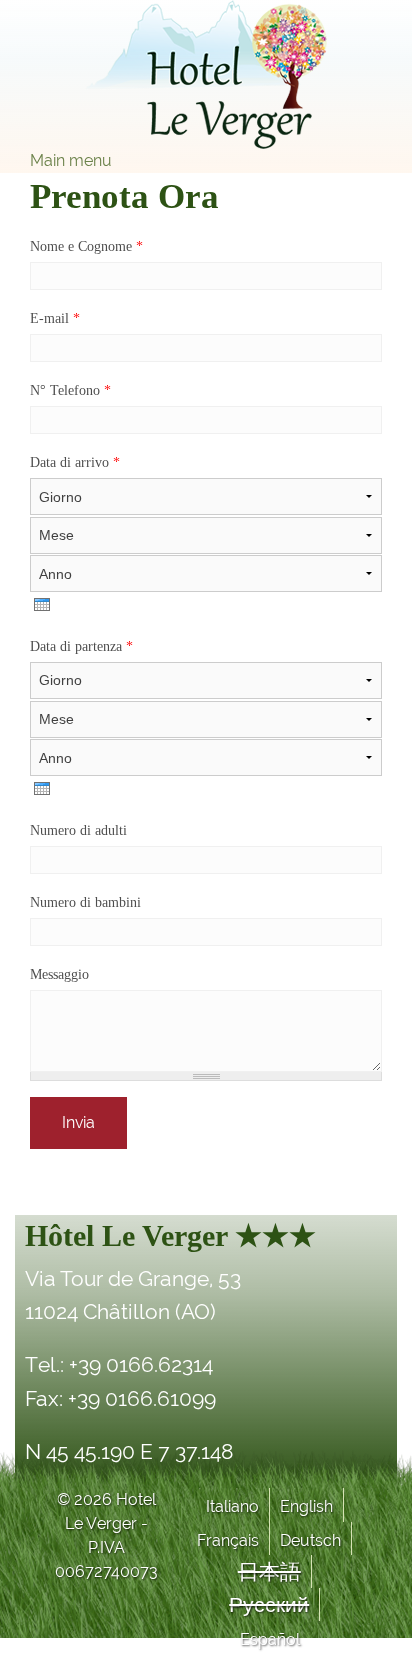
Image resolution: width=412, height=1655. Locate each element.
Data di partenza (81, 646)
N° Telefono (70, 390)
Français (228, 1540)
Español (270, 1639)
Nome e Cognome (86, 246)
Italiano (232, 1506)
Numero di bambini (85, 902)
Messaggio (59, 974)
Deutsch (310, 1540)
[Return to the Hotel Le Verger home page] (206, 74)
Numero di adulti (78, 830)
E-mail (55, 318)
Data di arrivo (75, 462)
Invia (78, 1122)
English (306, 1506)
